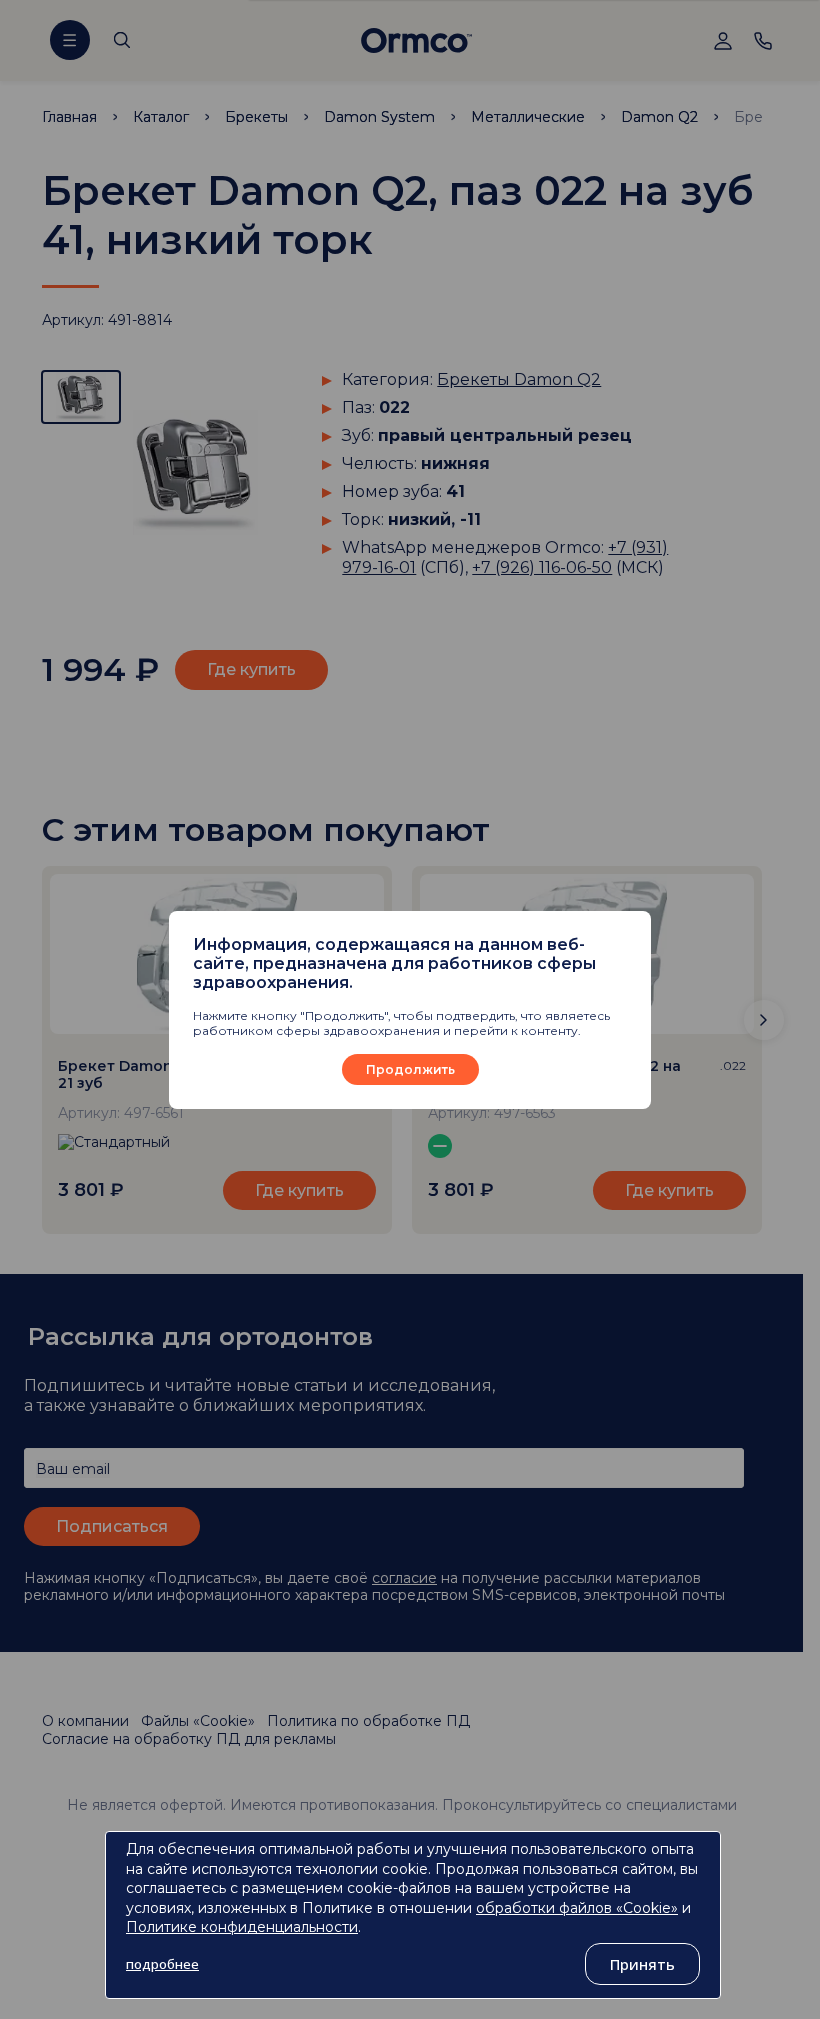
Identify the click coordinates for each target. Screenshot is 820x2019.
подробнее (162, 1964)
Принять (642, 1964)
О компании (85, 1721)
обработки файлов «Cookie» (577, 1908)
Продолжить (410, 1069)
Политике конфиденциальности (242, 1927)
